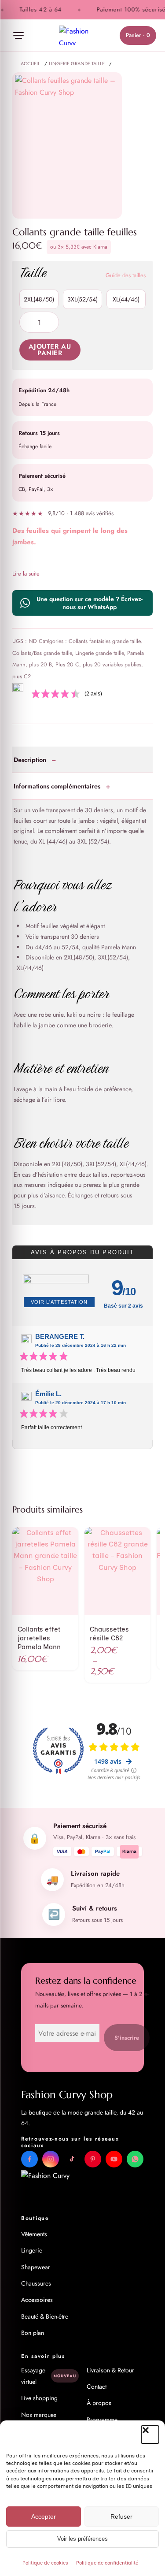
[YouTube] (114, 2159)
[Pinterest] (93, 2159)
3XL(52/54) (82, 299)
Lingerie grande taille (99, 653)
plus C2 (22, 677)
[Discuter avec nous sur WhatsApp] (135, 2159)
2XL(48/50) (39, 299)
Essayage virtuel (48, 2376)
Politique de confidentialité (107, 2563)
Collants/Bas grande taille (42, 653)
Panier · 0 (138, 35)
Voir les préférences (82, 2539)
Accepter (44, 2517)
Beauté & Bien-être (45, 2316)
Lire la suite (26, 574)
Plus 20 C (67, 665)
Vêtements (34, 2234)
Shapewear (36, 2267)
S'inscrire (127, 2038)
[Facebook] (29, 2159)
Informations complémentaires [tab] (57, 786)
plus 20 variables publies (112, 665)
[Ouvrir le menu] (18, 35)
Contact (97, 2386)
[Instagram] (51, 2159)
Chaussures (36, 2283)
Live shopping (39, 2398)
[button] (150, 2435)
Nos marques (39, 2415)
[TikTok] (72, 2159)
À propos (99, 2403)
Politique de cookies (45, 2563)
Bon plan (33, 2333)
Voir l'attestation (59, 1302)
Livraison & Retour (110, 2370)
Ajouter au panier (50, 350)
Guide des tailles (126, 275)
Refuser (121, 2517)
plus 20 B (40, 665)
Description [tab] (30, 760)
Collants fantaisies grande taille (104, 641)
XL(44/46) (126, 299)
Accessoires (37, 2300)
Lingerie (32, 2250)
